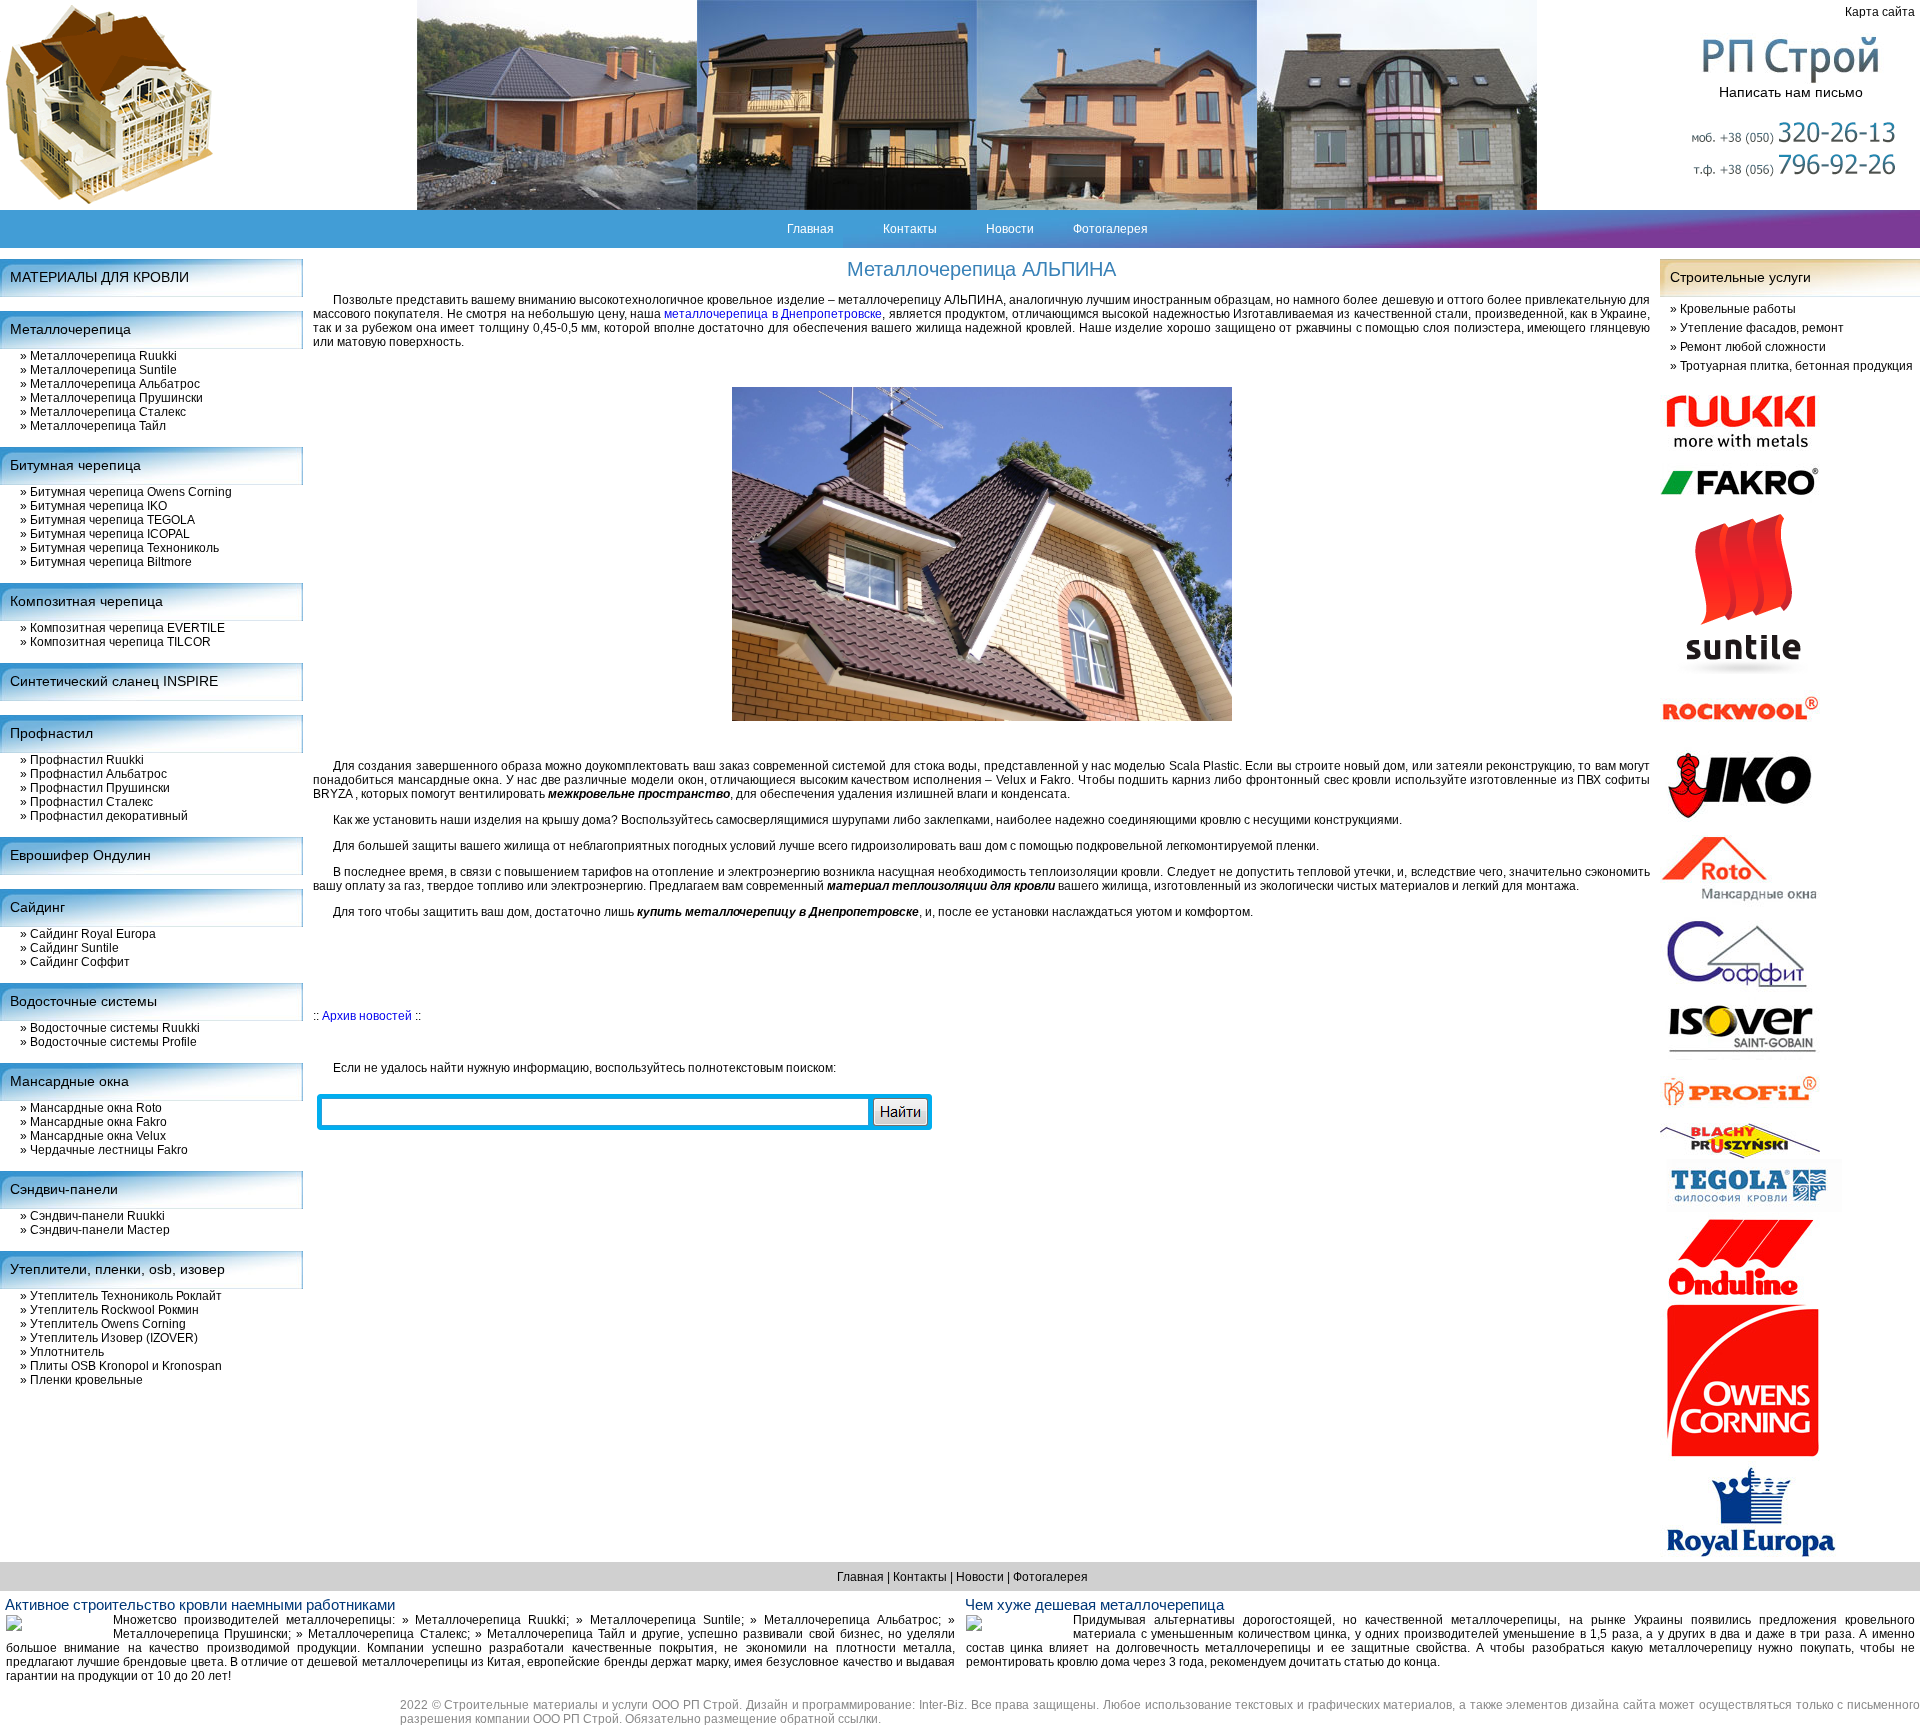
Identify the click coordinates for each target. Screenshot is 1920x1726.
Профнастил (51, 733)
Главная (810, 229)
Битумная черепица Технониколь (119, 548)
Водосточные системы (83, 1001)
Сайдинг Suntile (69, 948)
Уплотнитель (62, 1352)
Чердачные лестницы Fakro (104, 1150)
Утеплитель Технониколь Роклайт (121, 1296)
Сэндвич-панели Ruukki (92, 1216)
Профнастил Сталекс (86, 802)
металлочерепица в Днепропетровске (773, 314)
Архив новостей (367, 1016)
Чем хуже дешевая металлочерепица (1094, 1604)
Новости (1010, 229)
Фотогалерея (1110, 229)
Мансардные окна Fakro (93, 1122)
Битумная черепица (75, 465)
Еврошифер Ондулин (80, 855)
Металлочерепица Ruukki (98, 356)
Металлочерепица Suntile (98, 370)
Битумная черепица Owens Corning (126, 492)
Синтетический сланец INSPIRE (114, 681)
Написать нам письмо (1791, 92)
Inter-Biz (941, 1705)
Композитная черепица (86, 601)
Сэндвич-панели (64, 1189)
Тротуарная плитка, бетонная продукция (1791, 366)
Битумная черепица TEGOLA (107, 520)
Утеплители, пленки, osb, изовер (117, 1269)
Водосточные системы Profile (108, 1042)
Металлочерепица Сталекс (103, 412)
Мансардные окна (69, 1081)
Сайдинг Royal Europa (88, 934)
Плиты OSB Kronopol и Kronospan (121, 1366)
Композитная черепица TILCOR (115, 642)
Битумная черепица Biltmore (106, 562)
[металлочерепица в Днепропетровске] (982, 553)
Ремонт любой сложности (1748, 347)
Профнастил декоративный (104, 816)
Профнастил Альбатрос (93, 774)
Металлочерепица (70, 329)
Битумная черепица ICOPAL (105, 534)
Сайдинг (37, 907)
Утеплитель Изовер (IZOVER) (109, 1338)
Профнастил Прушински (95, 788)
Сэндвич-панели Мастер (95, 1230)
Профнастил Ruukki (82, 760)
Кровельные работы (1733, 309)
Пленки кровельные (81, 1380)
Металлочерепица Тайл (93, 426)
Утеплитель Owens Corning (103, 1324)
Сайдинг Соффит (75, 962)
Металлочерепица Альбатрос (110, 384)
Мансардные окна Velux (93, 1136)
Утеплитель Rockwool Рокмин (109, 1310)
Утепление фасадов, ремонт (1757, 328)
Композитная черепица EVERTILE (122, 628)
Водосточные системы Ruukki (110, 1028)
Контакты (910, 229)
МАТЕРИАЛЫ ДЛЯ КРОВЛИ (99, 277)
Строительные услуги (1740, 277)
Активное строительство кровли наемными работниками (200, 1604)
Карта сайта (1880, 12)
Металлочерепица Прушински (111, 398)
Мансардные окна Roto (91, 1108)
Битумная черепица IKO (93, 506)
